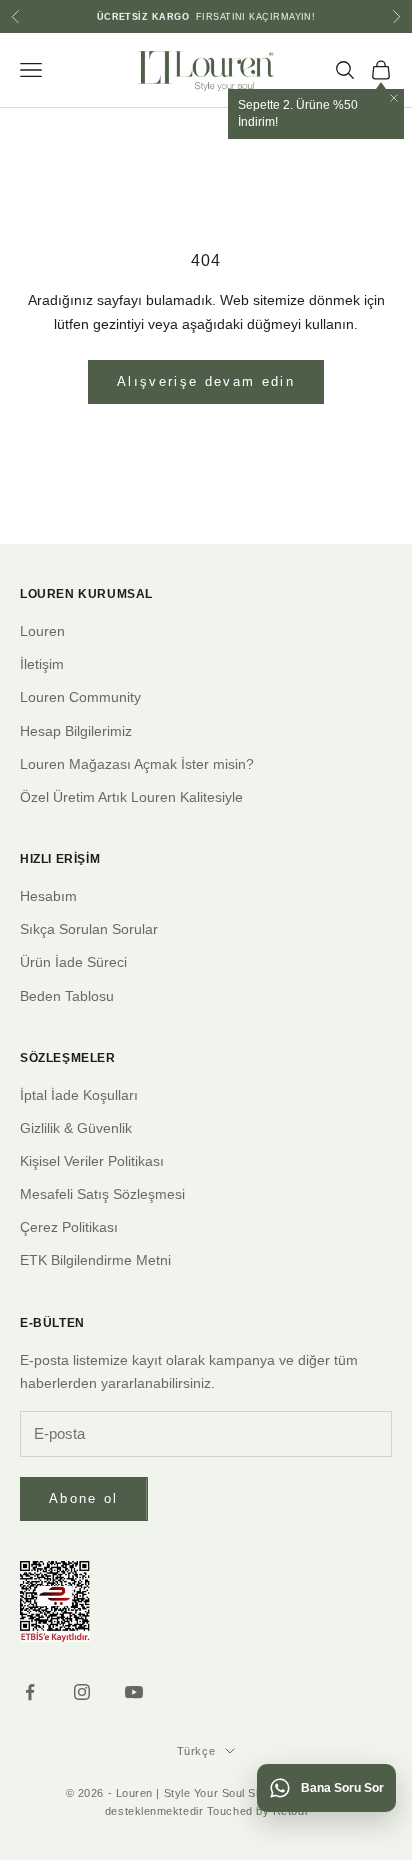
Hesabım (48, 896)
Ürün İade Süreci (73, 962)
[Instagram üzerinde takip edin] (82, 1692)
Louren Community (80, 697)
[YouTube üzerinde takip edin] (134, 1692)
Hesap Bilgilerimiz (76, 731)
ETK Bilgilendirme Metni (95, 1260)
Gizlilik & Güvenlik (76, 1128)
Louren (42, 631)
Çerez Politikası (69, 1227)
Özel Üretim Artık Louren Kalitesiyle (131, 797)
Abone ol (84, 1498)
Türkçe (196, 1751)
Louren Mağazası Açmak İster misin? (137, 764)
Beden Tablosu (67, 996)
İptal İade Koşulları (79, 1095)
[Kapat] (394, 98)
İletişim (42, 664)
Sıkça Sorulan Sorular (89, 929)
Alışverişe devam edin (206, 381)
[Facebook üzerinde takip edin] (30, 1692)
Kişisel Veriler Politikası (92, 1161)
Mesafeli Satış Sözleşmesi (102, 1194)
